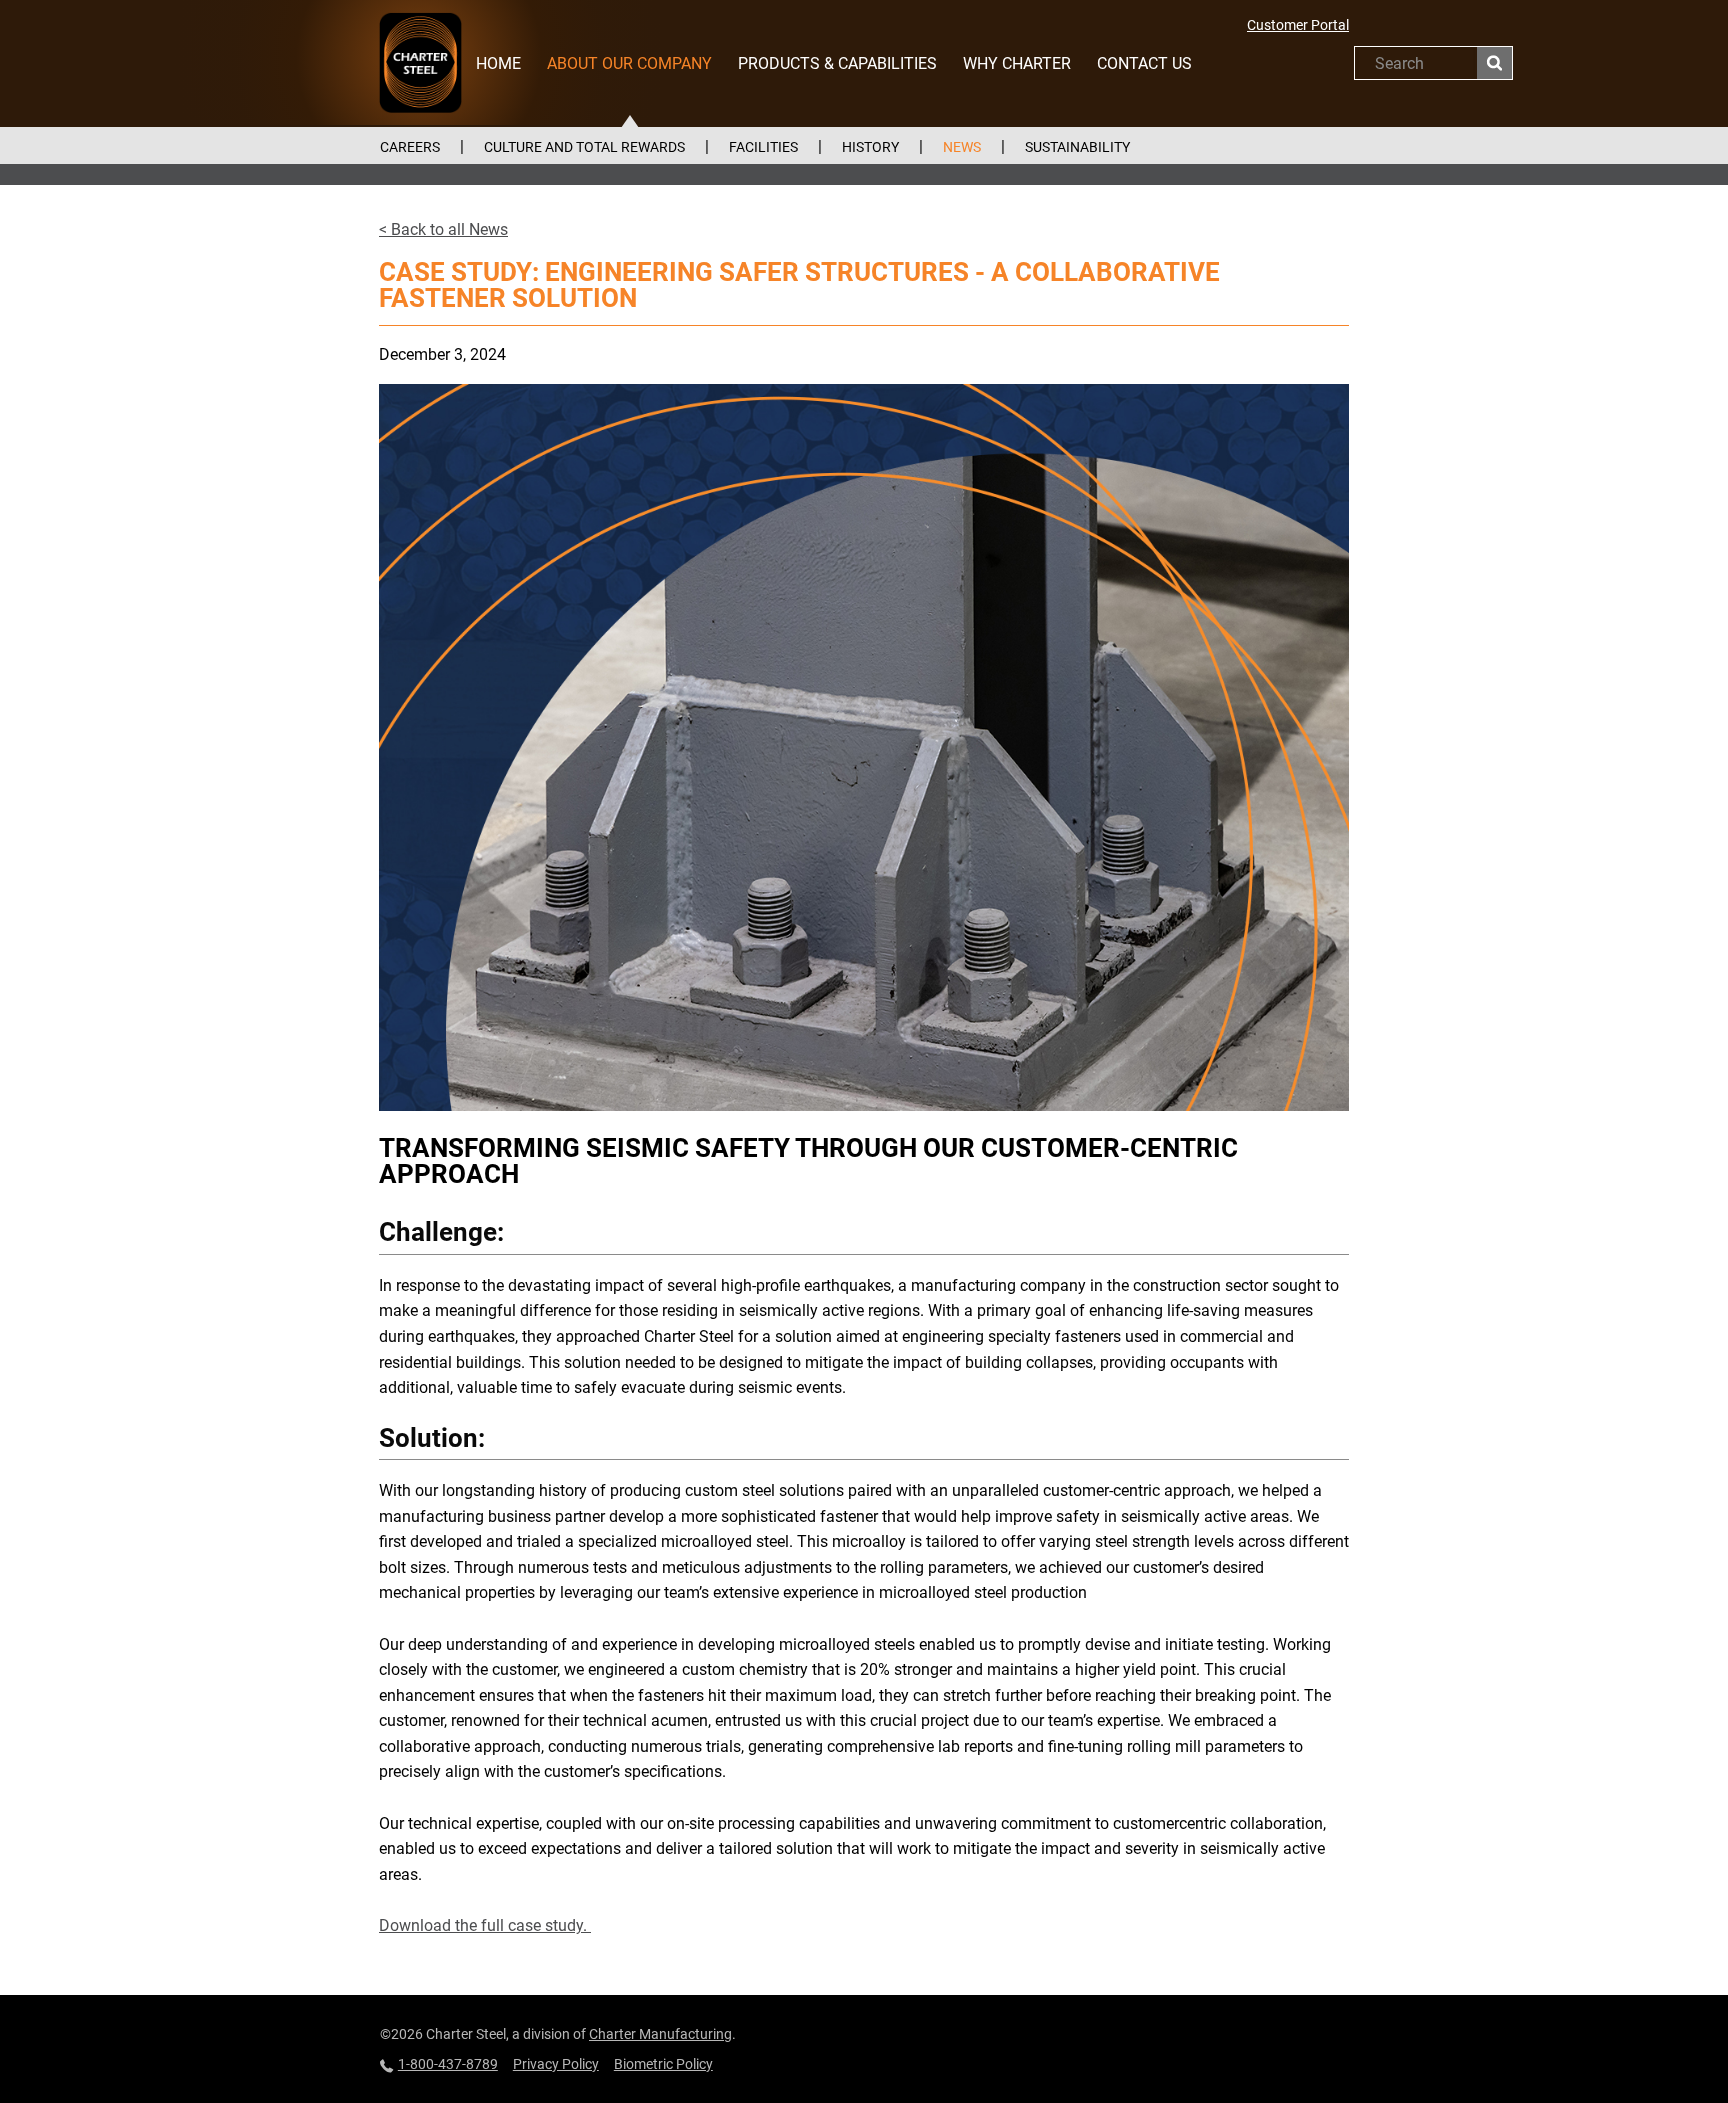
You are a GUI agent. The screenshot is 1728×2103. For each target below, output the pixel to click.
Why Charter (1017, 63)
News (962, 147)
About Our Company (629, 63)
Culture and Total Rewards (584, 147)
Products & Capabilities (837, 63)
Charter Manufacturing (660, 2034)
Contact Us (1144, 63)
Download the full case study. (485, 1925)
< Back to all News (443, 229)
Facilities (763, 147)
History (870, 147)
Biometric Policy (663, 2064)
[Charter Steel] (421, 62)
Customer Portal (1298, 25)
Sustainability (1077, 147)
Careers (410, 147)
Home (498, 63)
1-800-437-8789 (448, 2064)
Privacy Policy (556, 2064)
